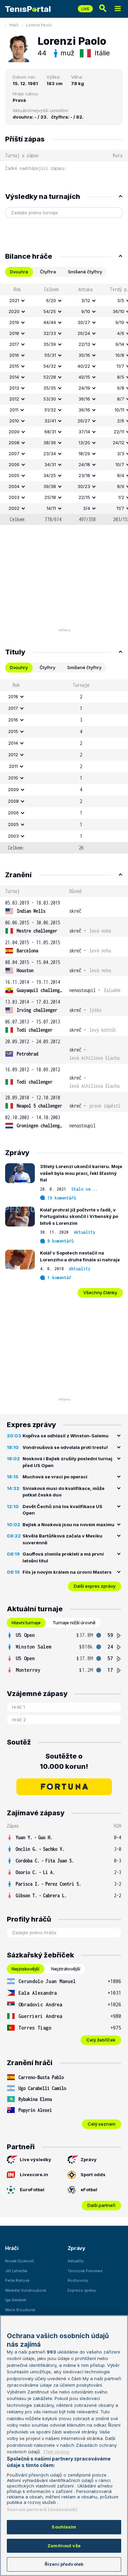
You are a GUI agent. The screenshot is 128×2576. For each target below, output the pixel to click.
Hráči (14, 25)
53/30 (50, 399)
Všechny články (100, 1292)
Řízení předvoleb (64, 2564)
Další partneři (101, 2205)
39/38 (50, 486)
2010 (14, 421)
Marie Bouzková (20, 2310)
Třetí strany (56, 2452)
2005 (14, 475)
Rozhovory (78, 2280)
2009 (14, 432)
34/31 (50, 464)
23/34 (50, 453)
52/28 (50, 377)
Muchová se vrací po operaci (55, 1477)
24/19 (84, 388)
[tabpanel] (64, 404)
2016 (14, 355)
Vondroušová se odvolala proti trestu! (65, 1447)
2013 (14, 388)
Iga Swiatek (16, 2300)
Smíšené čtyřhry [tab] (85, 272)
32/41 (50, 421)
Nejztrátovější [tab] (66, 1969)
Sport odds (93, 2174)
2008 (14, 443)
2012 (14, 399)
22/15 (84, 497)
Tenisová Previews (85, 2271)
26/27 (84, 421)
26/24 (84, 333)
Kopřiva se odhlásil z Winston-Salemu (66, 1436)
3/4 (87, 508)
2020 (14, 311)
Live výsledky (35, 2159)
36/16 (84, 399)
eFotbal (89, 2189)
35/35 (50, 388)
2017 (14, 344)
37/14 (84, 432)
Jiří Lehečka (16, 2271)
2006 (14, 464)
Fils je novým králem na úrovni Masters (67, 1572)
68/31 (50, 432)
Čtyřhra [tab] (48, 272)
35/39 (50, 344)
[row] (64, 301)
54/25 (50, 311)
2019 (14, 322)
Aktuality (84, 1232)
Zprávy (89, 2159)
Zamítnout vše (64, 2546)
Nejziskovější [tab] (25, 1969)
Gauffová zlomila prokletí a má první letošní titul (63, 1557)
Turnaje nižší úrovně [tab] (74, 1623)
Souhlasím (64, 2527)
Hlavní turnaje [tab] (26, 1623)
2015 (14, 366)
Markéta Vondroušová (26, 2290)
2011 (14, 410)
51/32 (50, 410)
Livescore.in (34, 2174)
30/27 (84, 322)
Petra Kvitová (17, 2280)
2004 (14, 486)
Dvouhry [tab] (19, 667)
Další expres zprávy (95, 1586)
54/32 (50, 366)
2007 (14, 453)
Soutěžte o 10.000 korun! (64, 1761)
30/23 (84, 486)
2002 (14, 508)
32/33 (50, 333)
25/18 (50, 497)
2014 (14, 377)
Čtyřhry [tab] (47, 667)
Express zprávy (82, 2290)
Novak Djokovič (20, 2261)
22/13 (84, 344)
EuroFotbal (32, 2189)
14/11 (51, 508)
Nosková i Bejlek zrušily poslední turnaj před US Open (67, 1462)
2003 (14, 497)
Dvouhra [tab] (19, 272)
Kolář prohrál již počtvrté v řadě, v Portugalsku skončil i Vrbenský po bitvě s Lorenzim (79, 1216)
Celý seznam (102, 2124)
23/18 (84, 475)
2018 (14, 333)
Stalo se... (84, 1189)
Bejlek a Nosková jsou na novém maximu (68, 1524)
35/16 (84, 355)
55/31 (50, 355)
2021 (14, 300)
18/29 (84, 453)
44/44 (50, 322)
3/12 (86, 300)
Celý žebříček (101, 2040)
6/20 (51, 300)
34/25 (50, 475)
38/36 (50, 443)
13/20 (84, 443)
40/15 (84, 377)
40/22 (84, 366)
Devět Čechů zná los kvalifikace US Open (62, 1510)
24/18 (84, 464)
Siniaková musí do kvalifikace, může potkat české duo (63, 1492)
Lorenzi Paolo (39, 25)
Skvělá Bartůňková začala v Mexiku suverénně (62, 1539)
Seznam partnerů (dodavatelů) (42, 2509)
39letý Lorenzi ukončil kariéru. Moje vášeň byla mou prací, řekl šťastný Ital (81, 1173)
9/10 (86, 311)
